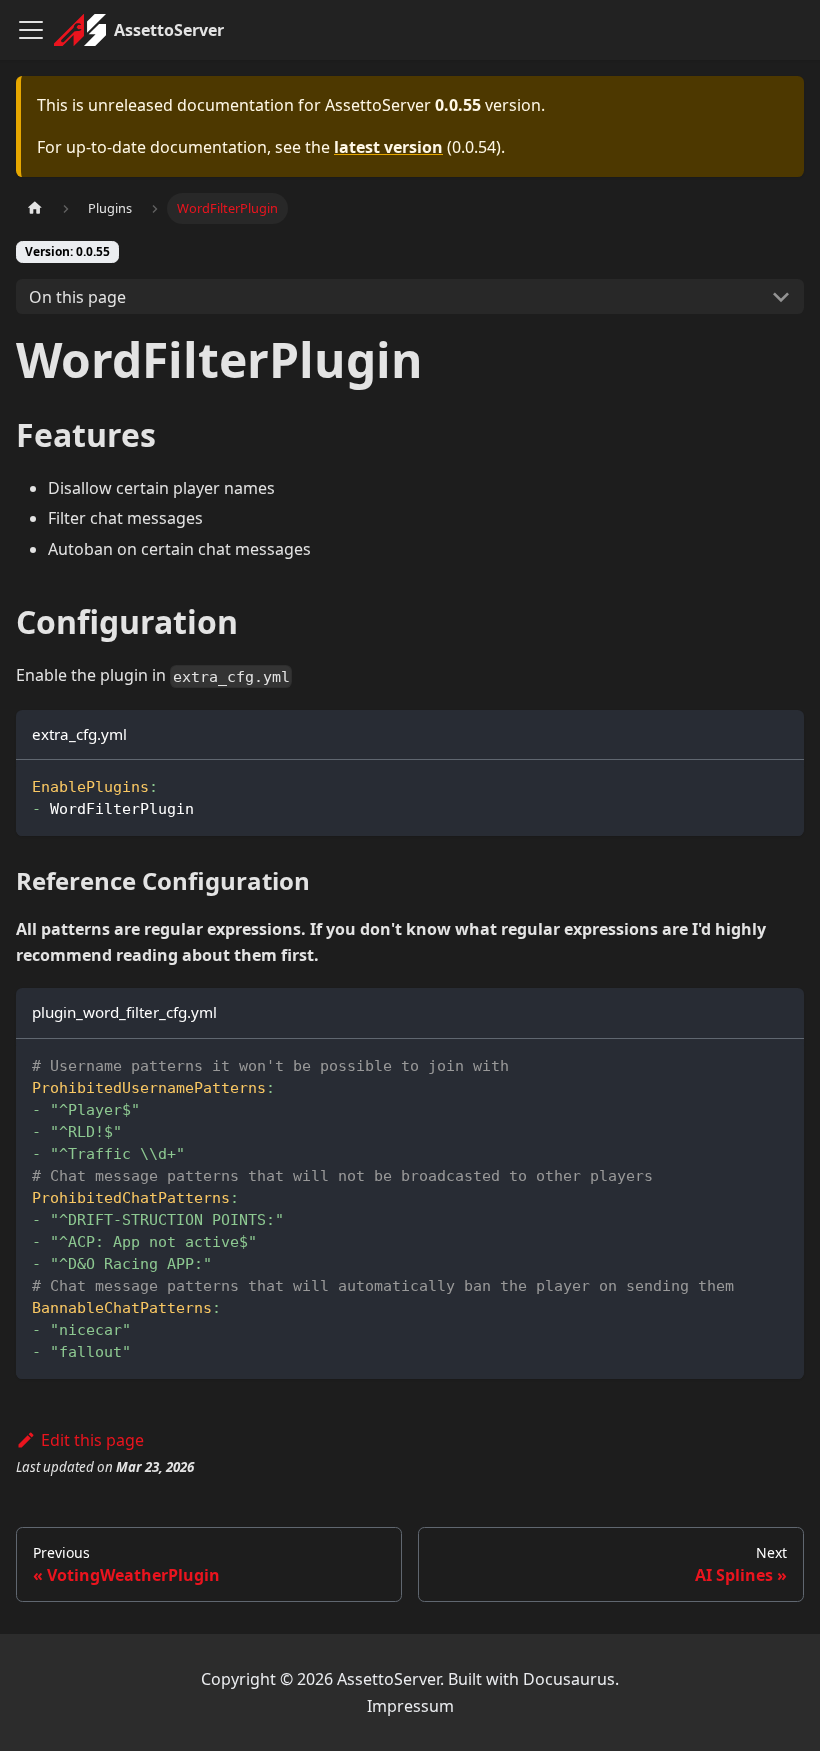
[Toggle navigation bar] (31, 30)
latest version (388, 147)
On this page (77, 297)
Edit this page (92, 1440)
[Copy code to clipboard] (779, 784)
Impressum (410, 1706)
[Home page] (35, 208)
